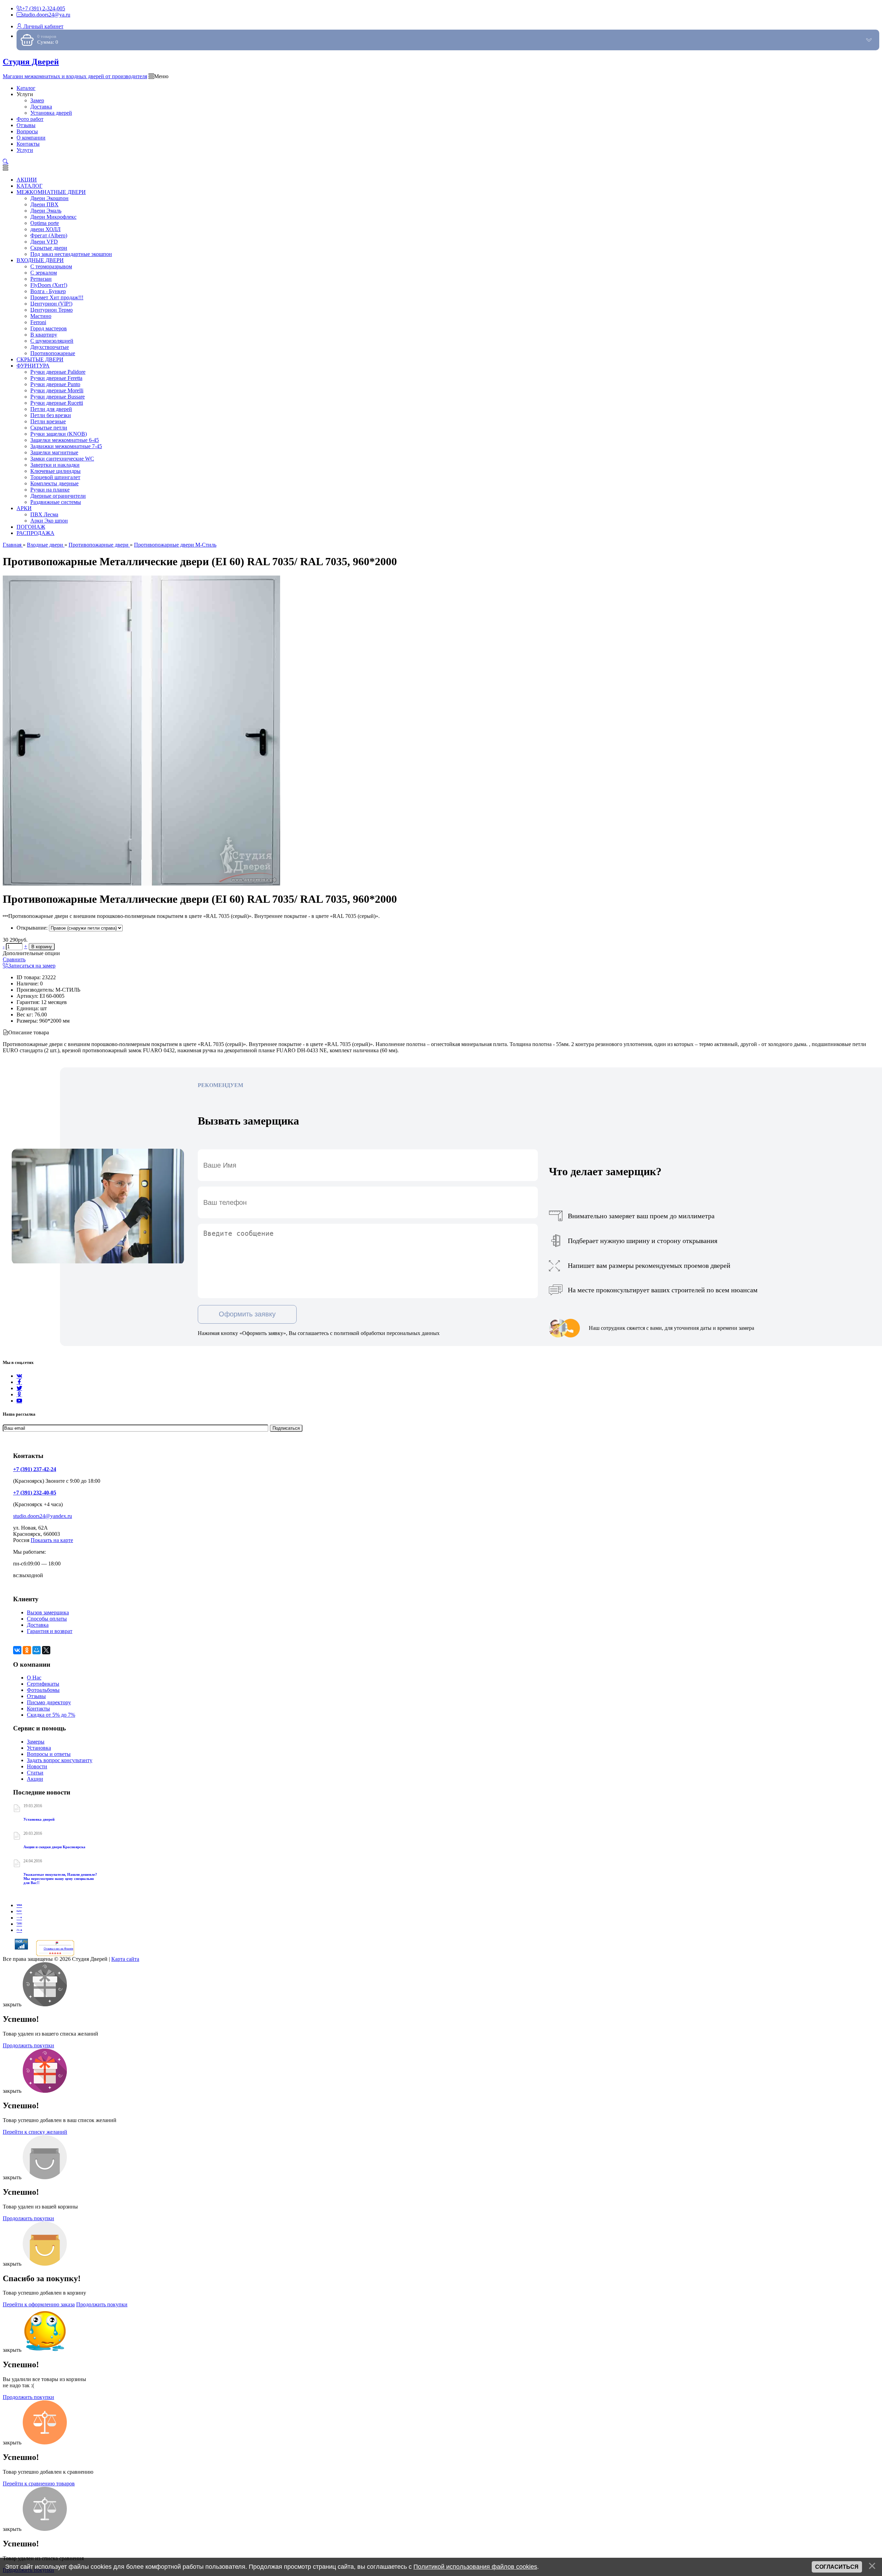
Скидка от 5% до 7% (51, 1715)
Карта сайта (125, 1959)
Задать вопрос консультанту (60, 1760)
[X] (46, 1650)
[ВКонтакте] (17, 1650)
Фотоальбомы (43, 1690)
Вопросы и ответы (49, 1754)
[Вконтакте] (19, 1376)
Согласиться (837, 2567)
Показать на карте (52, 1540)
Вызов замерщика (48, 1612)
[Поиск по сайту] (6, 162)
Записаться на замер (32, 966)
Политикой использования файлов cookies (475, 2567)
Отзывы (36, 1696)
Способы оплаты (47, 1619)
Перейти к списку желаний (35, 2132)
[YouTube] (19, 1401)
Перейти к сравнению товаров (39, 2484)
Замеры (36, 1742)
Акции (35, 1779)
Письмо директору (49, 1702)
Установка (39, 1748)
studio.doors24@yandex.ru (43, 1516)
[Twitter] (19, 1388)
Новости (37, 1766)
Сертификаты (43, 1684)
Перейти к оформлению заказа (39, 2304)
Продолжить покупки (28, 2045)
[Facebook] (19, 1382)
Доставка (38, 1625)
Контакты (38, 1709)
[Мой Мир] (37, 1650)
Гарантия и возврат (50, 1631)
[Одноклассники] (19, 1394)
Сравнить (14, 959)
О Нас (34, 1678)
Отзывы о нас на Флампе (59, 1949)
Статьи (35, 1773)
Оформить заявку (247, 1314)
